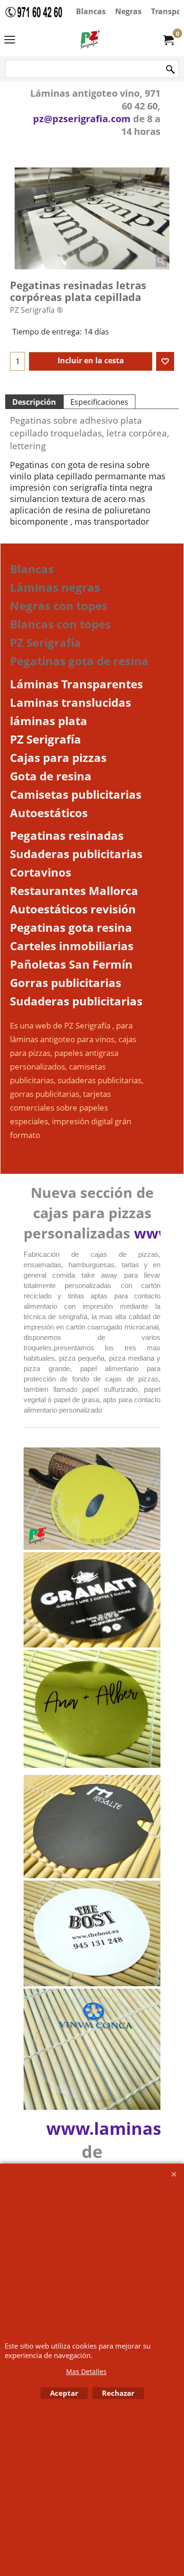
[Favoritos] (165, 361)
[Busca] (170, 70)
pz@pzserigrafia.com (82, 119)
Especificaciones (99, 402)
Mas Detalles (86, 2371)
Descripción (34, 402)
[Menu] (10, 41)
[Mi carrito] (168, 40)
